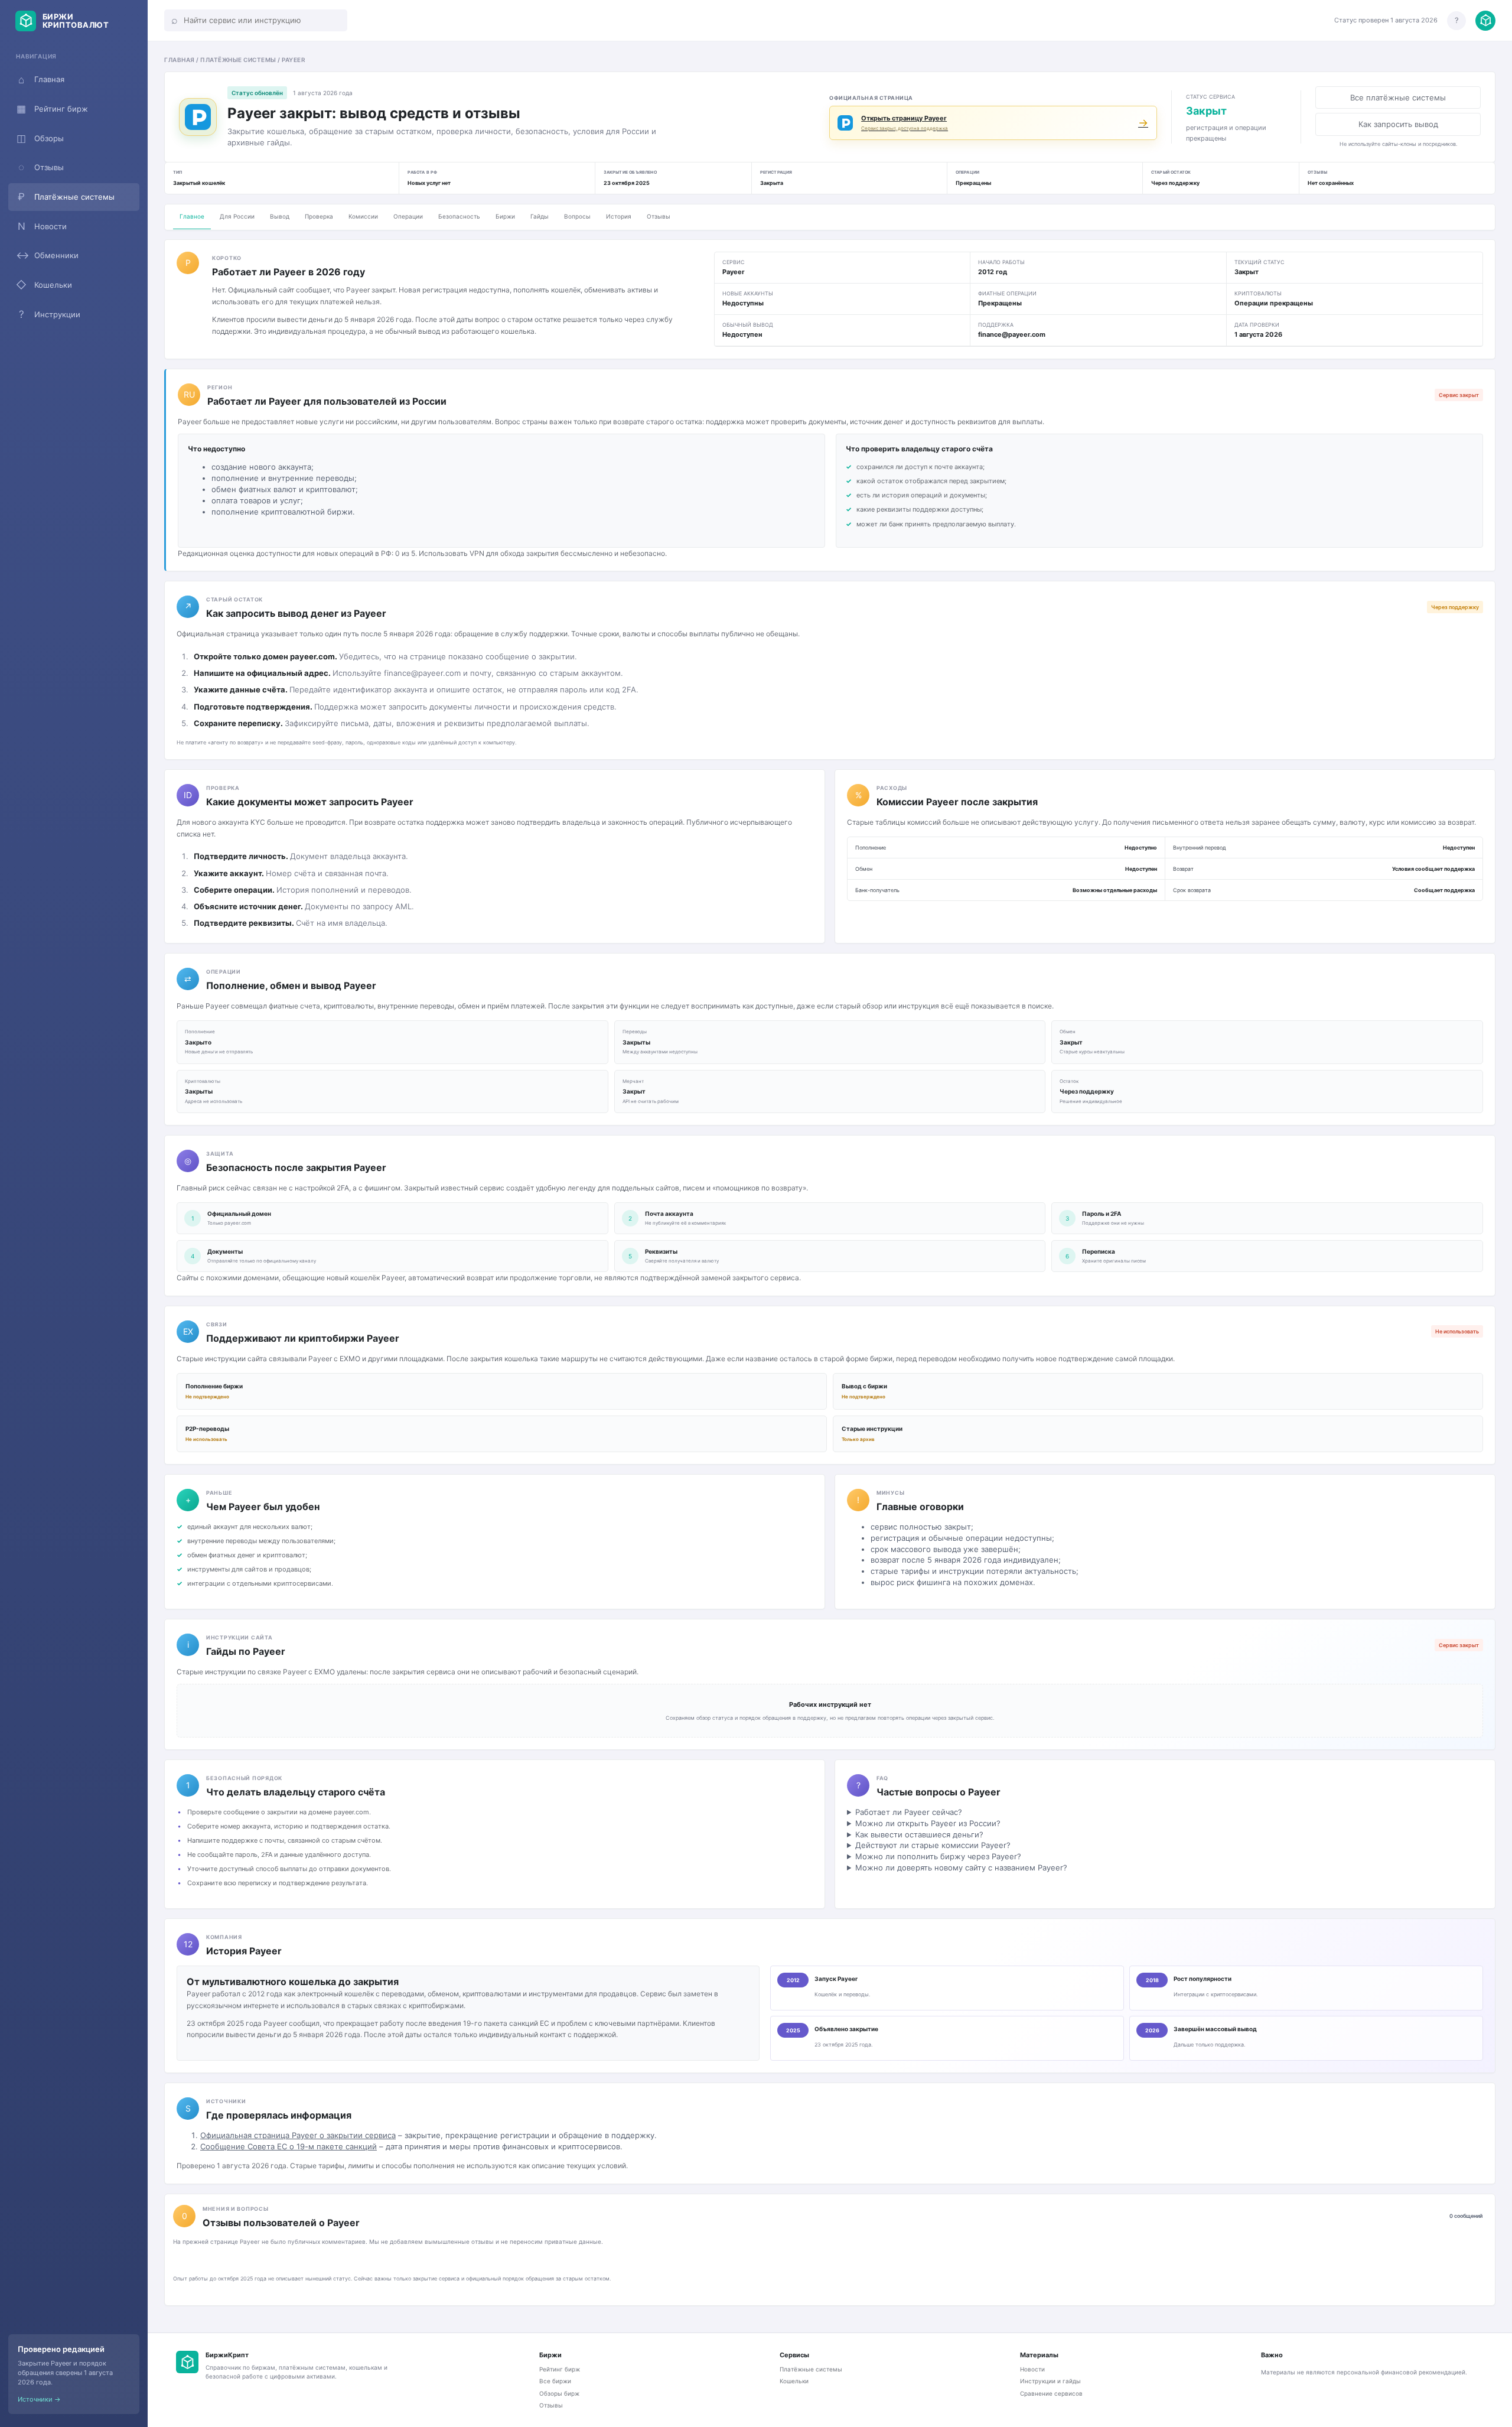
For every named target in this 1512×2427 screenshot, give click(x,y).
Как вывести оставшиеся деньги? (919, 1834)
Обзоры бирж (559, 2393)
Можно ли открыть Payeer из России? (928, 1823)
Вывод (280, 216)
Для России (237, 216)
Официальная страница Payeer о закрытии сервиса (298, 2135)
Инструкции (50, 314)
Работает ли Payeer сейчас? (909, 1812)
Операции (408, 216)
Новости (43, 226)
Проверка (319, 216)
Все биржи (555, 2381)
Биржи (505, 216)
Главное (192, 216)
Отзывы (41, 167)
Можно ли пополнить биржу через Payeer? (938, 1856)
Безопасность (459, 216)
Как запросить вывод (1398, 124)
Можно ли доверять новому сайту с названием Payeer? (961, 1868)
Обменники (47, 255)
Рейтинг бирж (52, 109)
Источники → (39, 2399)
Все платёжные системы (1398, 97)
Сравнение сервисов (1051, 2393)
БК (187, 2362)
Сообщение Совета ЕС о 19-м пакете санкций (289, 2146)
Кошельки (44, 285)
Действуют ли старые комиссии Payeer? (933, 1845)
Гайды (540, 216)
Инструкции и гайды (1050, 2381)
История (619, 216)
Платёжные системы (66, 197)
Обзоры (40, 138)
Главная (41, 80)
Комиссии (363, 216)
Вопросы (577, 216)
